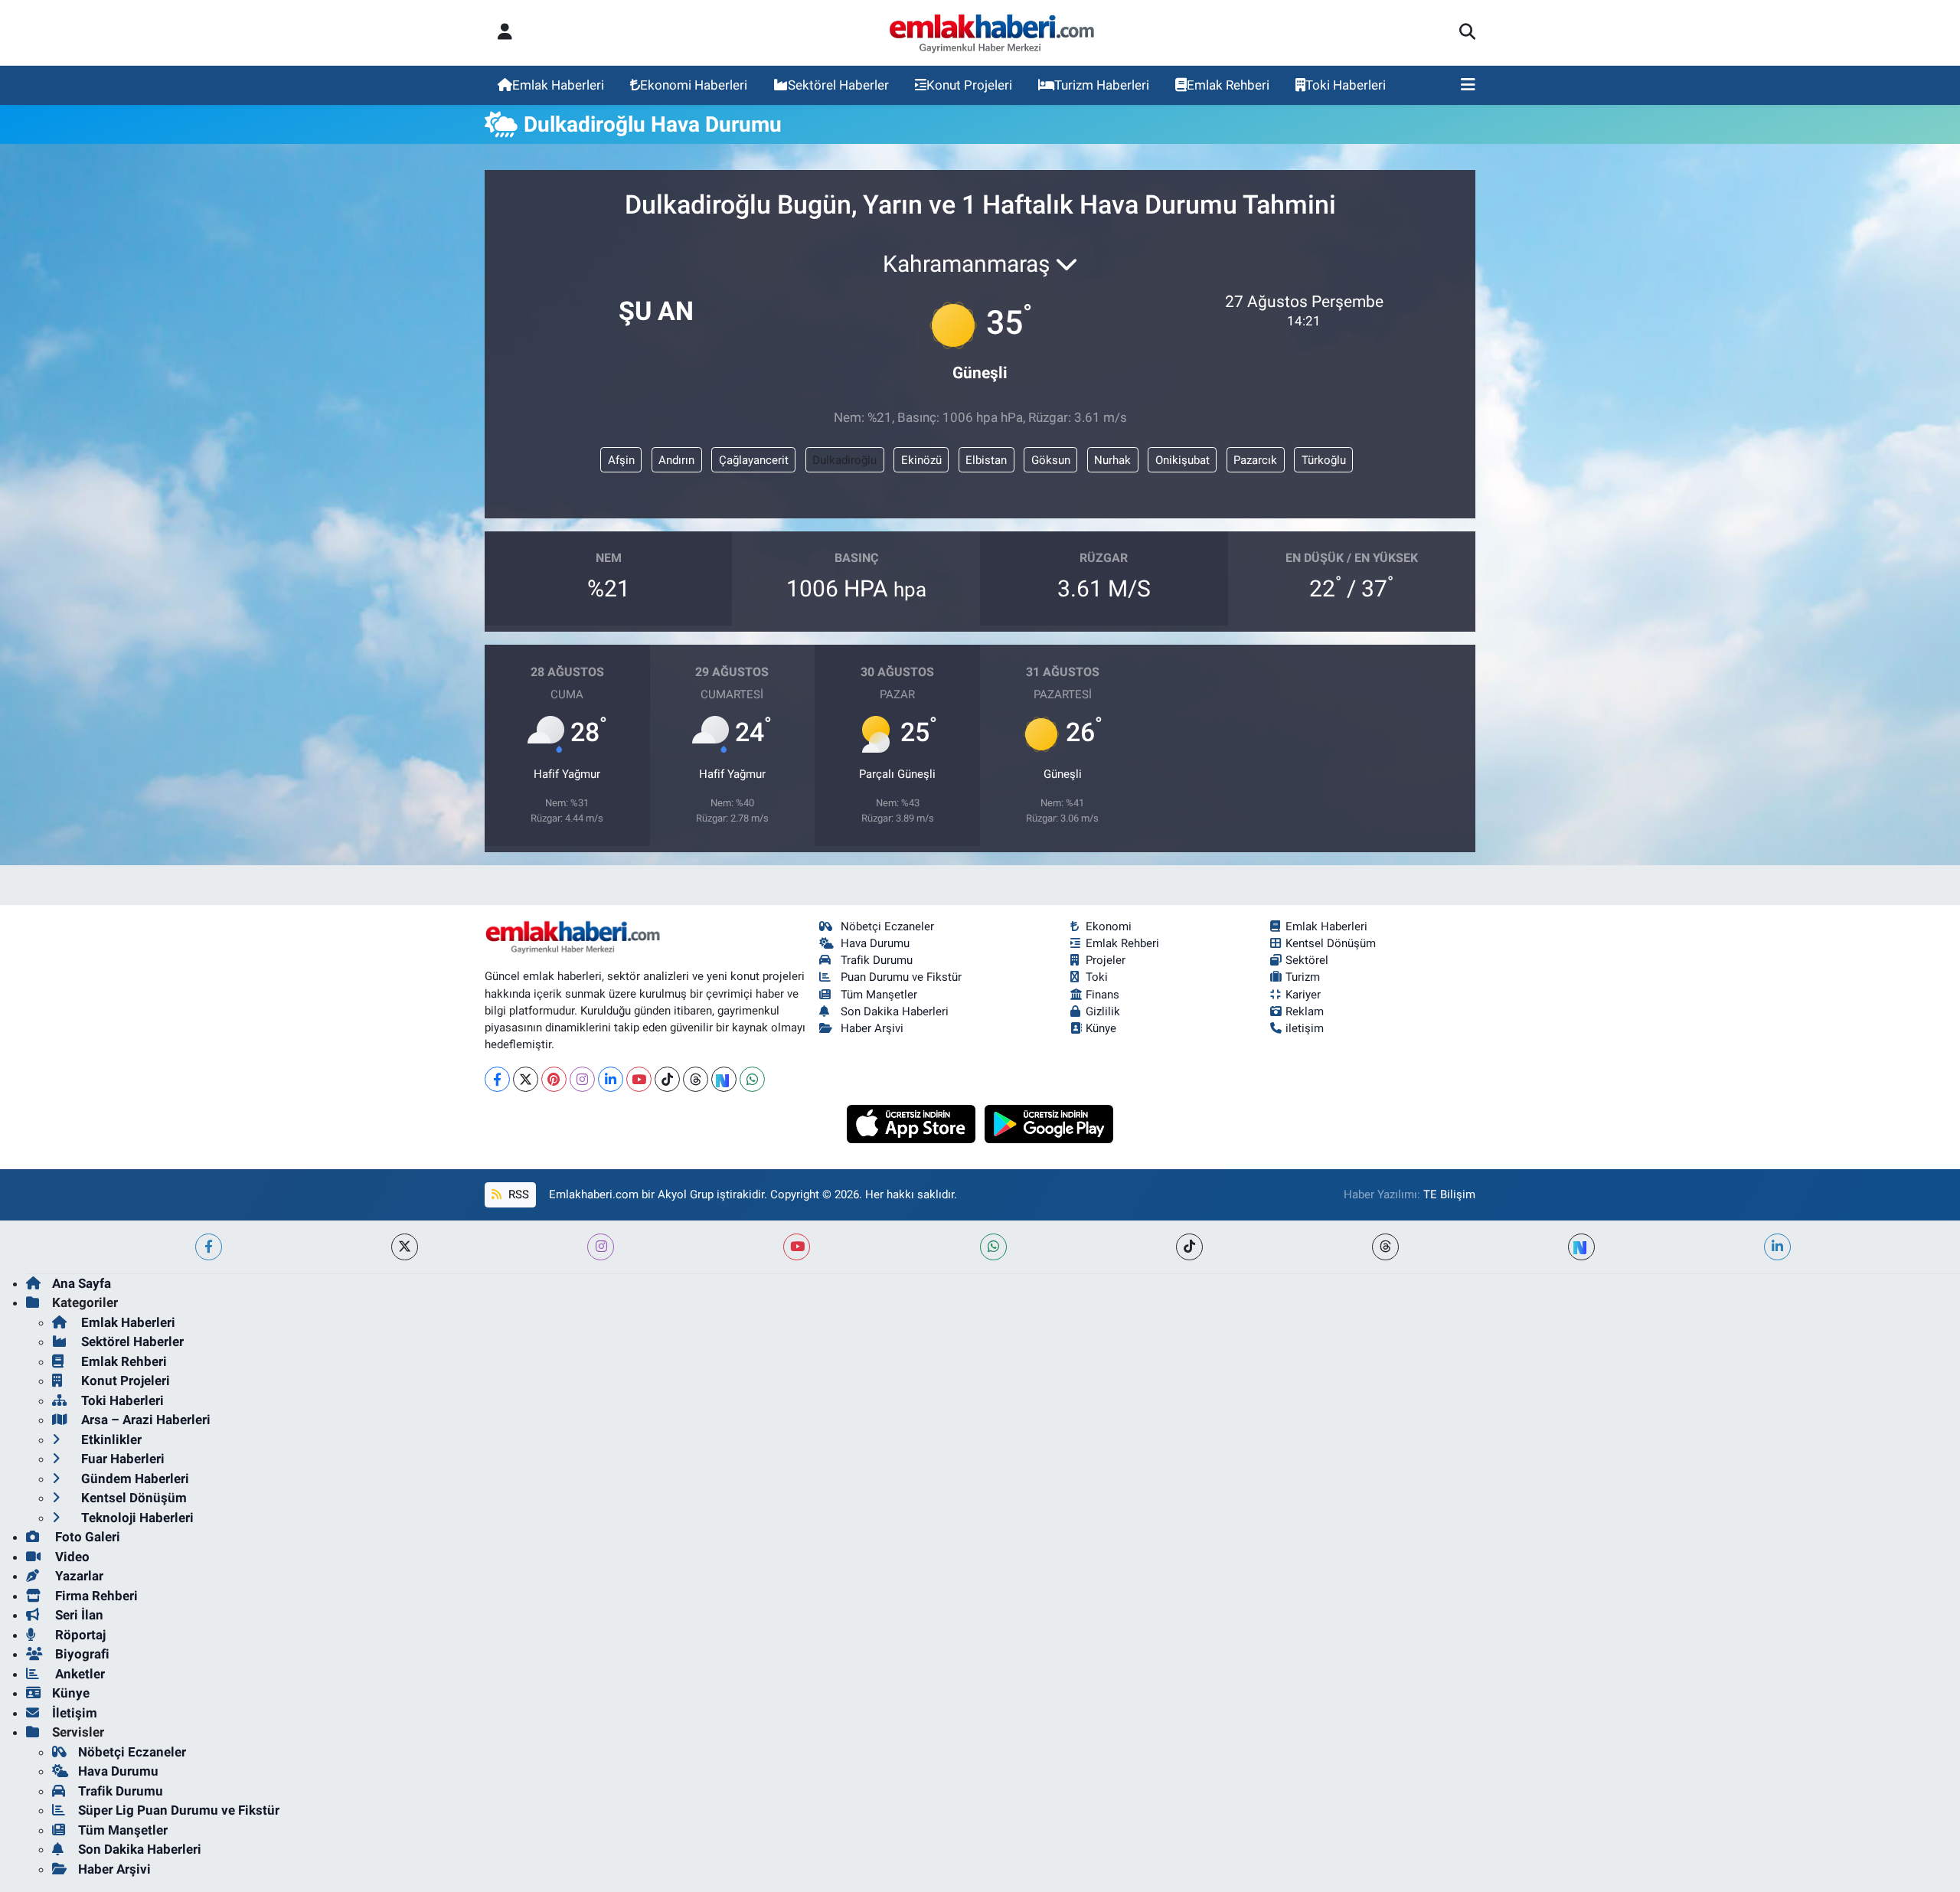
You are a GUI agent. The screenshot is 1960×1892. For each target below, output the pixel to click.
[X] (526, 1079)
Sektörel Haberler (838, 85)
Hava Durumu (875, 943)
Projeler (1106, 960)
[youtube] (797, 1247)
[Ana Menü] (1468, 86)
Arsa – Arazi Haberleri (144, 1420)
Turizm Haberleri (1102, 85)
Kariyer (1303, 995)
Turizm (1303, 977)
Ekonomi (1109, 926)
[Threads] (696, 1079)
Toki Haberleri (1346, 85)
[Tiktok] (667, 1079)
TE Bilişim (1449, 1194)
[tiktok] (1189, 1247)
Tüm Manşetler (879, 995)
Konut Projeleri (969, 85)
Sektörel (1307, 960)
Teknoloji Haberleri (136, 1518)
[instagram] (601, 1247)
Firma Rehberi (95, 1596)
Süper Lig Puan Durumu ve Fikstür (179, 1810)
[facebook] (209, 1247)
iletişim (1305, 1028)
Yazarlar (78, 1576)
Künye (1101, 1028)
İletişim (75, 1713)
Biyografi (81, 1654)
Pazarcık (1255, 460)
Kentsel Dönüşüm (1331, 943)
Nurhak (1112, 460)
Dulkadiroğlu (844, 460)
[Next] (724, 1079)
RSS (517, 1194)
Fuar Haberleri (121, 1459)
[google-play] (1049, 1122)
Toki (1097, 977)
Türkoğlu (1324, 460)
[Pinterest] (554, 1079)
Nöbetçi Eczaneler (887, 926)
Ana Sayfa (82, 1283)
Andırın (676, 460)
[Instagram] (582, 1079)
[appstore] (913, 1122)
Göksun (1051, 460)
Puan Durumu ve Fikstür (901, 977)
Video (71, 1557)
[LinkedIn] (611, 1079)
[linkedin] (1777, 1247)
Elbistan (986, 460)
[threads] (1385, 1247)
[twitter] (405, 1247)
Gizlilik (1103, 1011)
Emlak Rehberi (1228, 85)
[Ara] (1467, 33)
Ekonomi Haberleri (694, 85)
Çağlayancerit (754, 460)
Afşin (621, 460)
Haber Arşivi (872, 1028)
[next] (1581, 1247)
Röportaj (79, 1635)
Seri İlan (78, 1615)
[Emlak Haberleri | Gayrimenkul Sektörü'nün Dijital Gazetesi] (993, 33)
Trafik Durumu (877, 960)
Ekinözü (921, 460)
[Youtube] (639, 1079)
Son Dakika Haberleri (895, 1011)
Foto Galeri (86, 1537)
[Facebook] (497, 1079)
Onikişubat (1183, 460)
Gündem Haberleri (134, 1479)
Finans (1102, 995)
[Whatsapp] (752, 1079)
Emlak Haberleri (558, 85)
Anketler (78, 1674)
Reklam (1305, 1011)
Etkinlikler (110, 1439)
